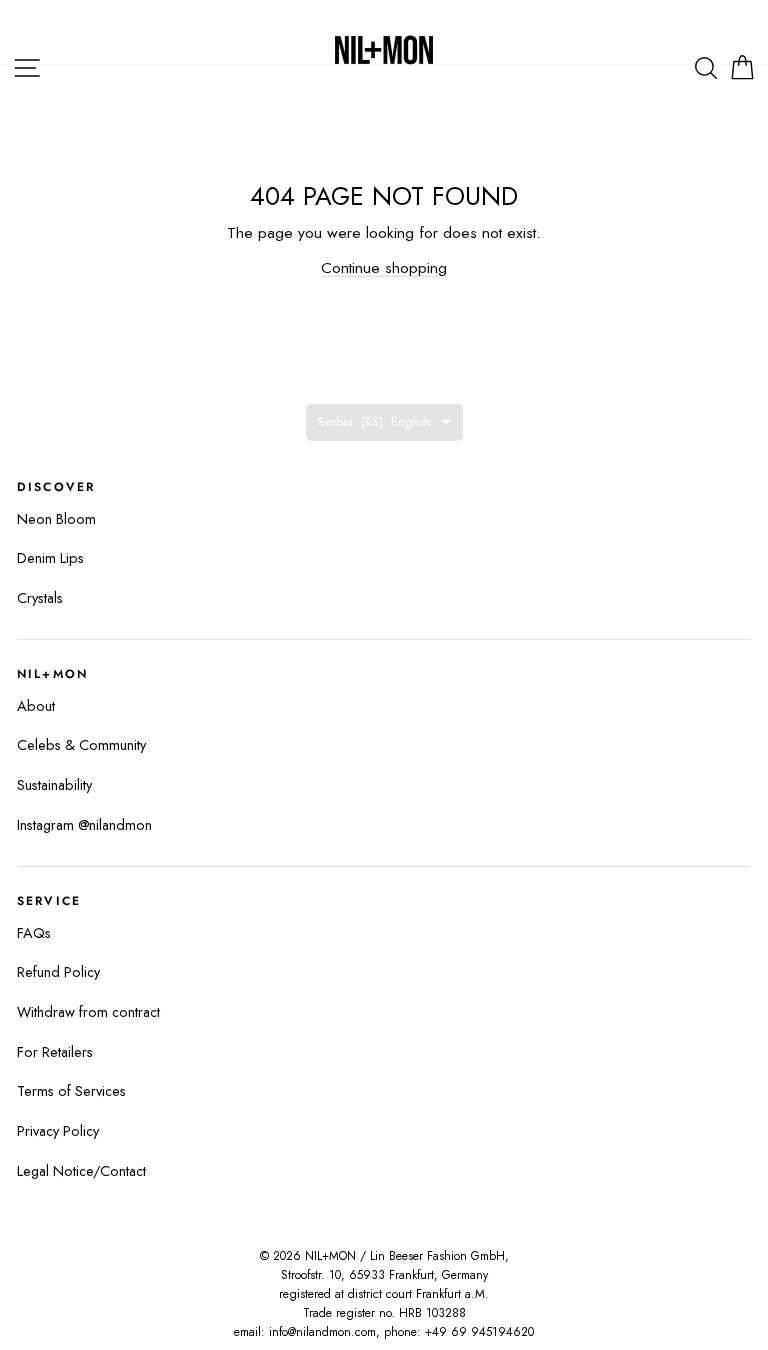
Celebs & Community (81, 745)
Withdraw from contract (88, 1012)
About (36, 706)
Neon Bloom (56, 519)
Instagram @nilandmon (84, 825)
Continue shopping (384, 267)
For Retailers (55, 1052)
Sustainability (54, 785)
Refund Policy (58, 972)
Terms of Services (71, 1091)
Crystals (40, 598)
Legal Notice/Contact (81, 1171)
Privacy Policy (58, 1131)
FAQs (34, 933)
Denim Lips (50, 558)
